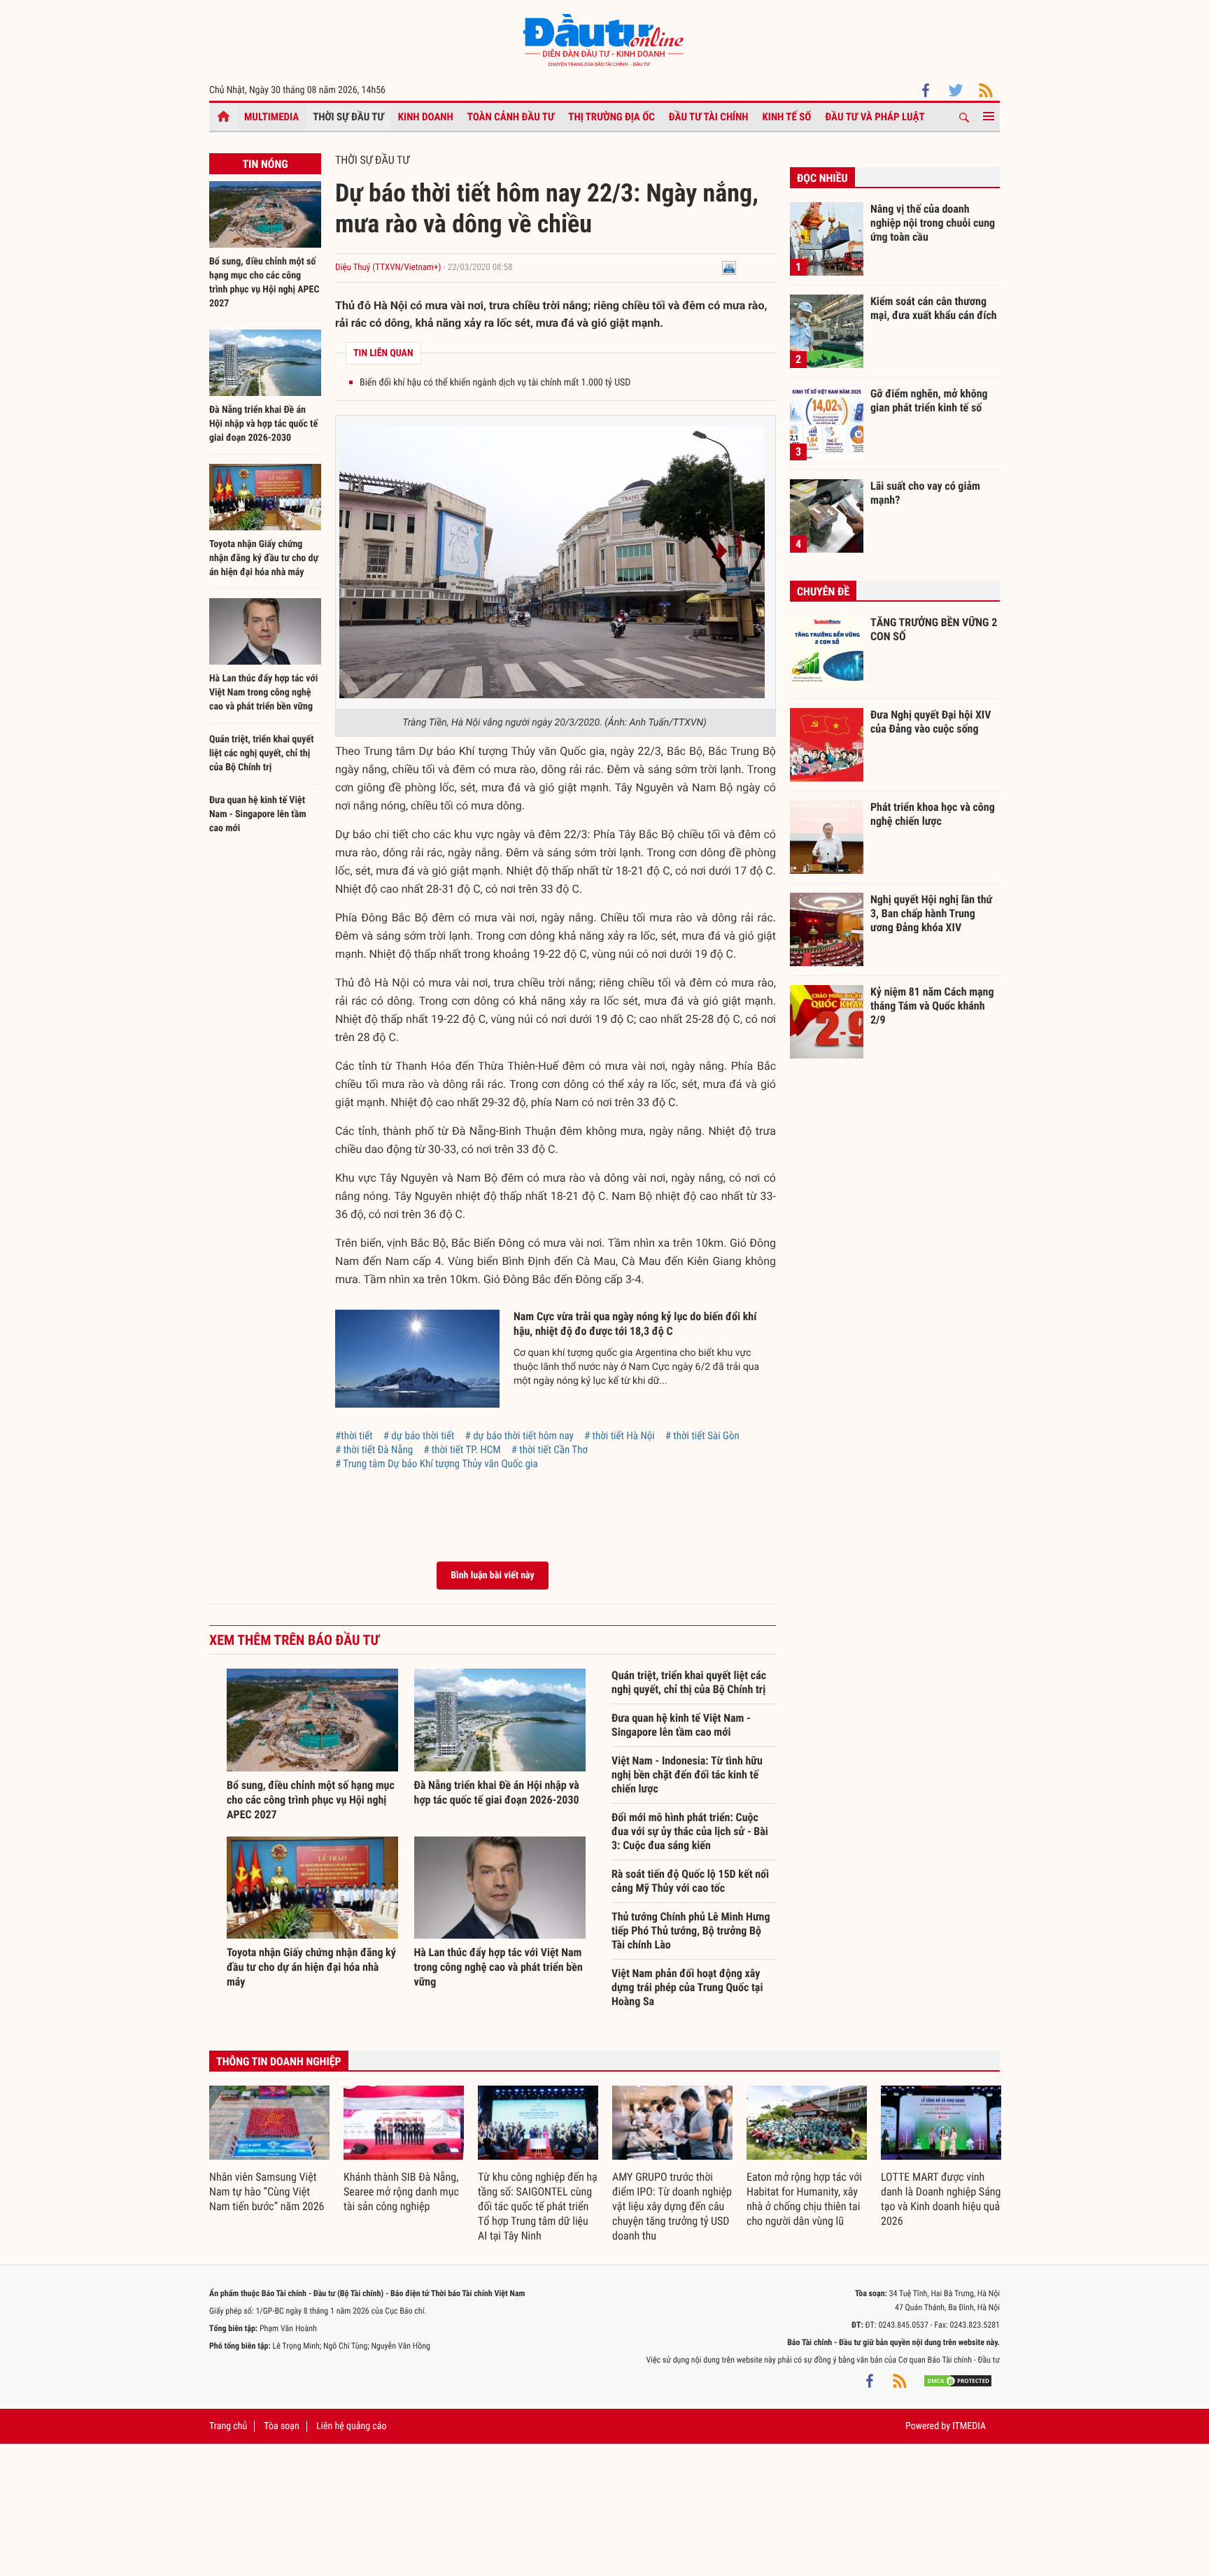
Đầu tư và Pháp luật (875, 117)
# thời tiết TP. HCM (462, 1450)
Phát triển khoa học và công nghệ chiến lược (933, 814)
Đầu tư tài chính (709, 117)
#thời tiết (354, 1436)
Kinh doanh (426, 117)
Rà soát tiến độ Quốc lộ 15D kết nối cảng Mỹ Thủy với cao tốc (690, 1881)
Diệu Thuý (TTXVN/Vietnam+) (388, 268)
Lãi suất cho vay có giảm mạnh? (925, 493)
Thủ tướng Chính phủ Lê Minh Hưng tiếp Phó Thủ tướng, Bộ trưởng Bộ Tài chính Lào (691, 1931)
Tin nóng (265, 164)
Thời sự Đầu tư (348, 117)
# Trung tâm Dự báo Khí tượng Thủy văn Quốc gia (437, 1464)
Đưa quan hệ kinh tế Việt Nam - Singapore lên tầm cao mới (258, 814)
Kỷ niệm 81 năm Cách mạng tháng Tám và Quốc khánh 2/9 (932, 1005)
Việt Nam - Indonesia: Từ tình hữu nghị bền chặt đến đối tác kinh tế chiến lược (687, 1775)
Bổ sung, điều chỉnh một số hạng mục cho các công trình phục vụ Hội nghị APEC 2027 (311, 1800)
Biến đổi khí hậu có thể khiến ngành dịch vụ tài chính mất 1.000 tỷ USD (495, 383)
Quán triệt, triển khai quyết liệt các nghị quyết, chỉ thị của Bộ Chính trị (261, 753)
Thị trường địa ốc (611, 117)
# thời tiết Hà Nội (620, 1436)
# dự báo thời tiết (419, 1436)
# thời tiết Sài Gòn (702, 1436)
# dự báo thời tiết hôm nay (519, 1436)
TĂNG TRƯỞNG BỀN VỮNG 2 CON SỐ (934, 629)
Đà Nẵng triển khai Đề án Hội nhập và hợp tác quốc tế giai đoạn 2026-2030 (263, 424)
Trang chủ (228, 2426)
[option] (269, 2150)
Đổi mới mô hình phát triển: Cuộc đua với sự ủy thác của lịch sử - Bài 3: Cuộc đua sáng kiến (690, 1831)
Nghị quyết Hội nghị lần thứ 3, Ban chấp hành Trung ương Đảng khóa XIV (931, 913)
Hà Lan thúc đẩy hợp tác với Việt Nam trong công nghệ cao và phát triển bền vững (263, 693)
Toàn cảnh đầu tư (511, 117)
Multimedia (271, 117)
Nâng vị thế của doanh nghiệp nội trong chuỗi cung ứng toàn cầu (933, 222)
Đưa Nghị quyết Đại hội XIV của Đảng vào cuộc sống (931, 722)
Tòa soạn (281, 2426)
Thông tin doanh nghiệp (279, 2061)
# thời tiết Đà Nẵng (374, 1450)
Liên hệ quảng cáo (352, 2426)
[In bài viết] (729, 268)
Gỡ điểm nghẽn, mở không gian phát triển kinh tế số (929, 401)
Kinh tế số (787, 117)
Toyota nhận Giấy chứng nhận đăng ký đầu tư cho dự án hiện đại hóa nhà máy (264, 558)
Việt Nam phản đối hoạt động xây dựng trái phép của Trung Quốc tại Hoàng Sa (687, 1987)
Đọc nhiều (822, 178)
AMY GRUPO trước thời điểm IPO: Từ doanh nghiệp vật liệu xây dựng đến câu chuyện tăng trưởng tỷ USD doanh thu (672, 2206)
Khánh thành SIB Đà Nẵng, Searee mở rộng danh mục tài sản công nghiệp (401, 2192)
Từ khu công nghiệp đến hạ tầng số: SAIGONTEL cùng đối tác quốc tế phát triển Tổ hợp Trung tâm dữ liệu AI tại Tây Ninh (538, 2206)
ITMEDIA (969, 2426)
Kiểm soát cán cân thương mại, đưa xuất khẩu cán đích (934, 308)
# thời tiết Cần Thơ (550, 1450)
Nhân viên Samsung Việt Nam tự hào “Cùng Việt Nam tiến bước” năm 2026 (267, 2192)
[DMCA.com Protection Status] (958, 2381)
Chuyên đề (823, 592)
